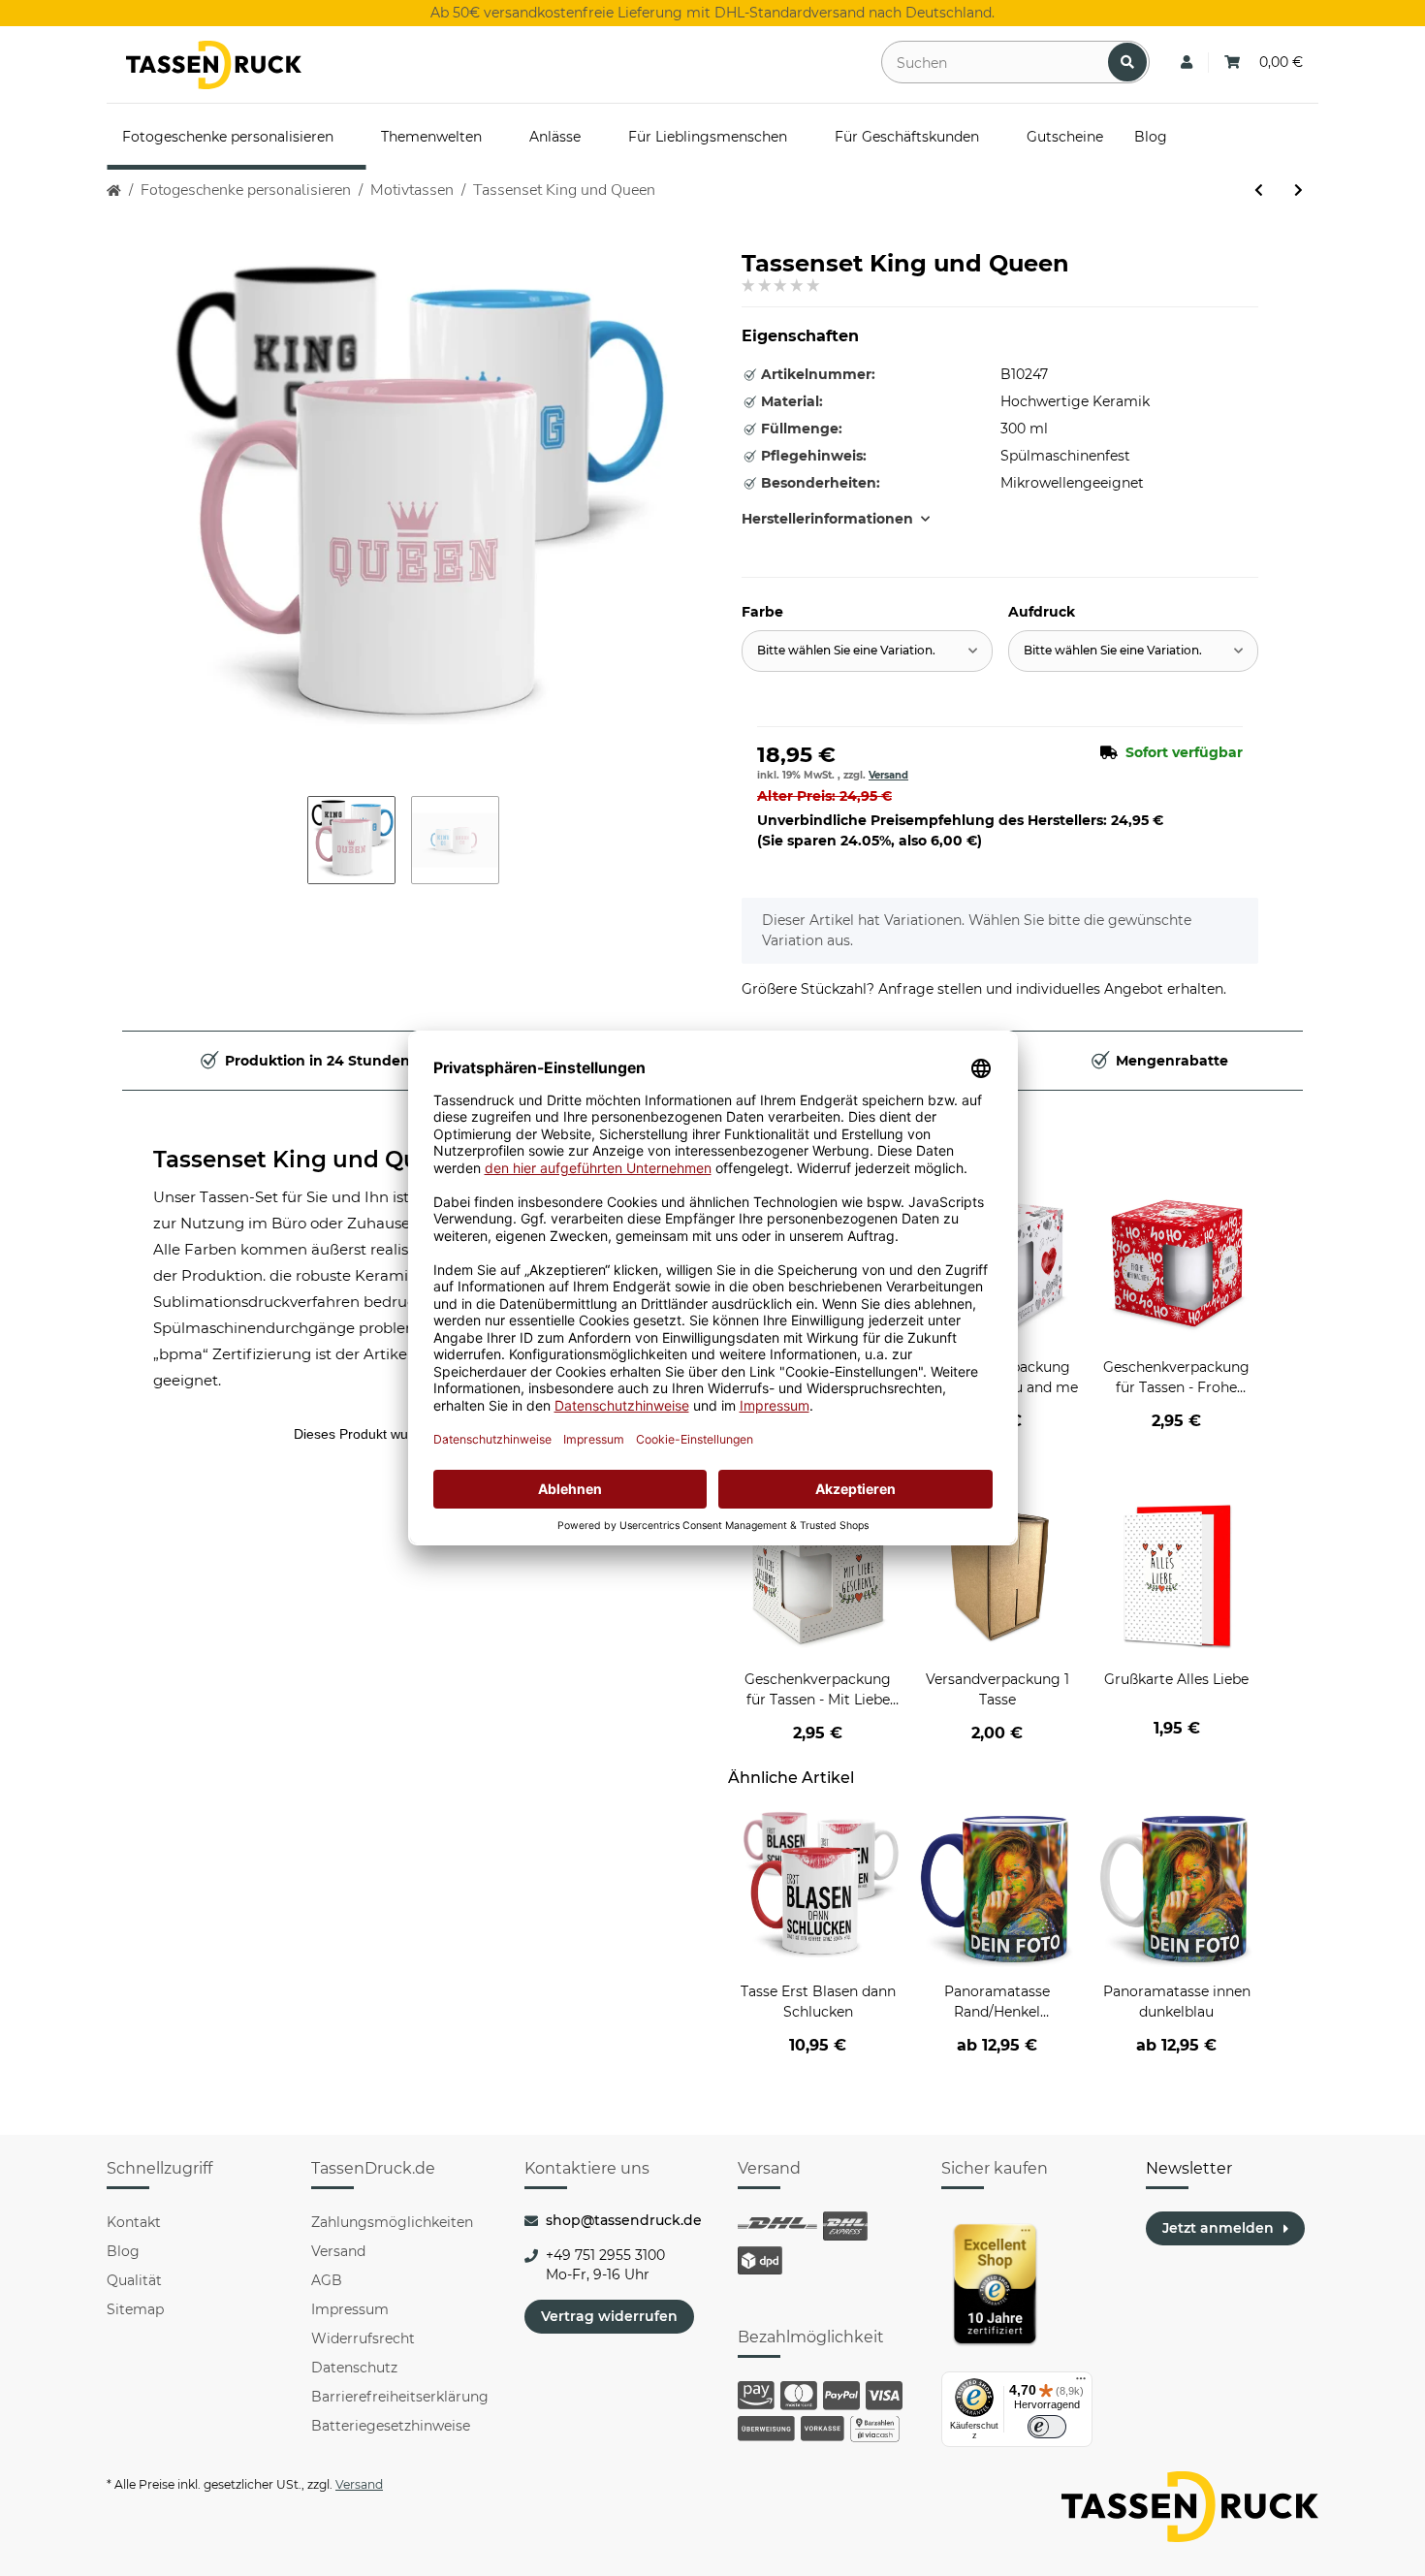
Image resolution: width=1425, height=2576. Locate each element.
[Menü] (1081, 2383)
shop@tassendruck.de (624, 2220)
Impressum (350, 2309)
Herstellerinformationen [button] (827, 519)
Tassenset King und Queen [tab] (307, 1160)
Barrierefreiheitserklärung (400, 2397)
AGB (327, 2280)
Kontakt (134, 2222)
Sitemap (135, 2309)
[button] (1187, 63)
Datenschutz (354, 2368)
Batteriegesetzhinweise (391, 2426)
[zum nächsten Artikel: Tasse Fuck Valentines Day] (1298, 191)
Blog (123, 2251)
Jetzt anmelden (1218, 2228)
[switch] (1047, 2427)
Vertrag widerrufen (609, 2316)
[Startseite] (114, 191)
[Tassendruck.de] (214, 65)
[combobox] (867, 651)
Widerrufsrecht (363, 2338)
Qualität (134, 2280)
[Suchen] (1127, 62)
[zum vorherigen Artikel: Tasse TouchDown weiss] (1259, 191)
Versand (888, 775)
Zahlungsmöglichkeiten (392, 2222)
